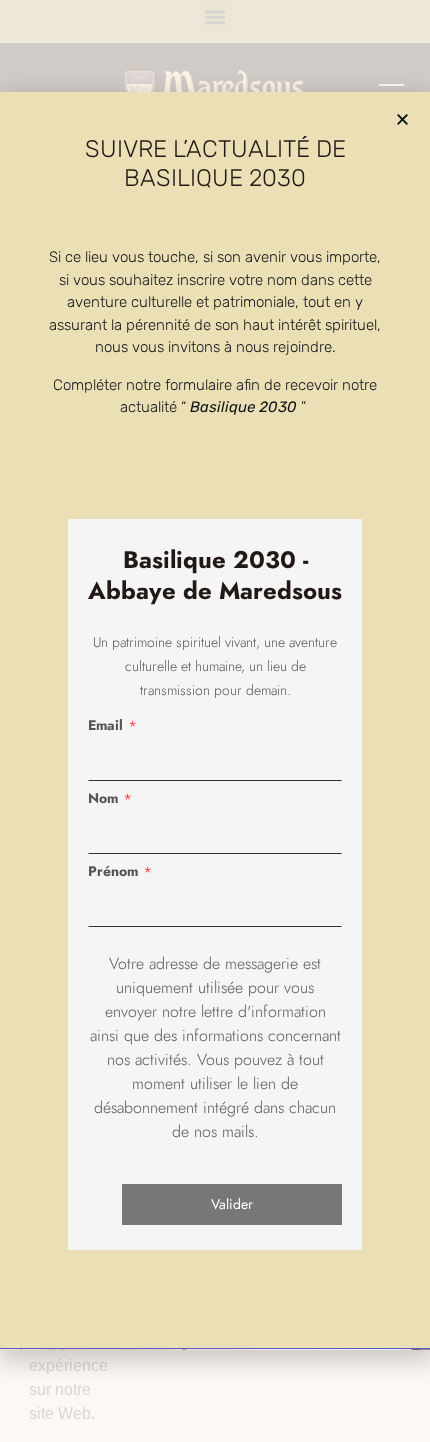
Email (105, 725)
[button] (402, 119)
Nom (103, 798)
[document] (215, 721)
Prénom (113, 871)
